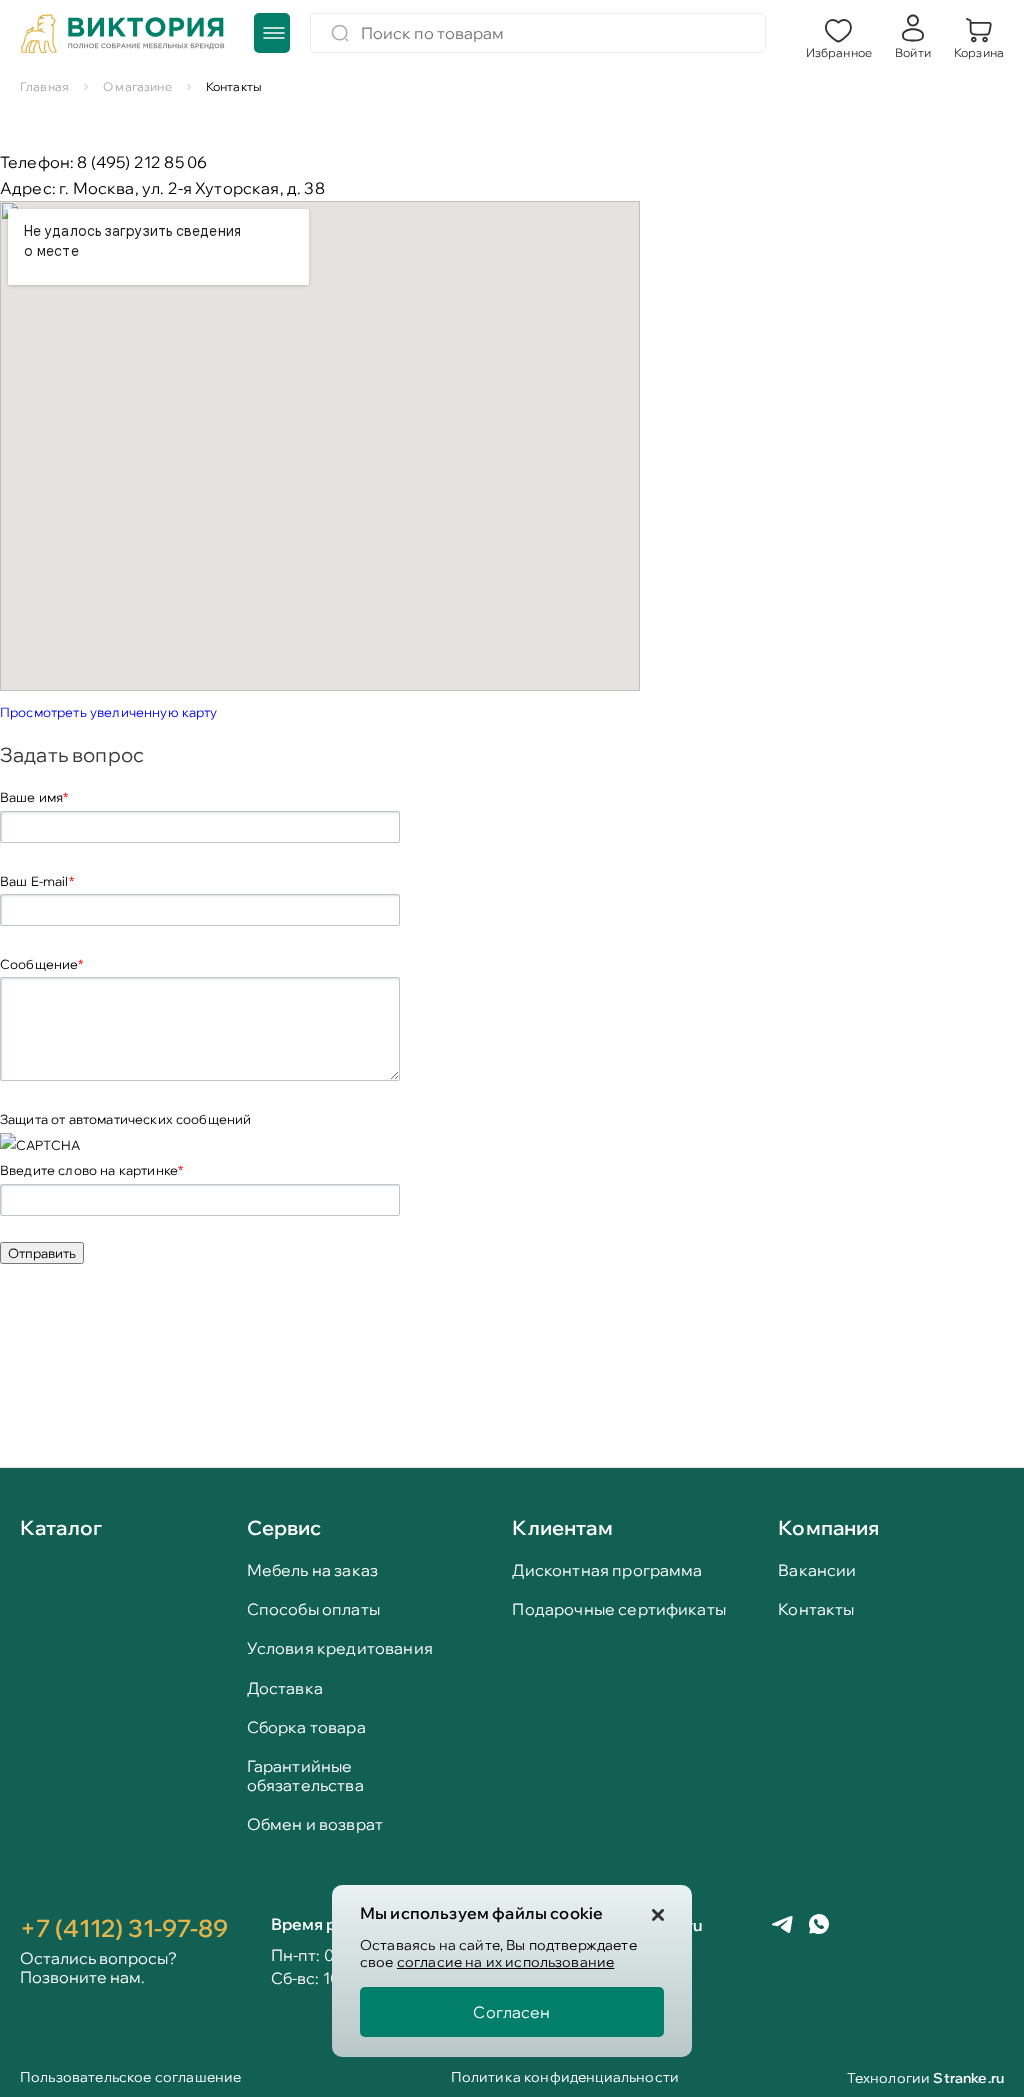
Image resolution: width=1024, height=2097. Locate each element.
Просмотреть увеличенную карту (109, 712)
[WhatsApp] (819, 1926)
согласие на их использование (505, 1962)
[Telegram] (782, 1926)
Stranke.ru (968, 2078)
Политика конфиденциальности (565, 2078)
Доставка (285, 1688)
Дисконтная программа (607, 1570)
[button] (839, 36)
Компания (828, 1527)
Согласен (511, 2012)
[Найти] (340, 33)
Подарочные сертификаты (619, 1609)
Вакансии (817, 1570)
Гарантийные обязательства (305, 1776)
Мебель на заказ (312, 1570)
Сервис (284, 1527)
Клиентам (562, 1527)
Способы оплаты (313, 1609)
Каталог (61, 1529)
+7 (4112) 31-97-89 (124, 1928)
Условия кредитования (340, 1648)
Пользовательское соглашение (130, 2078)
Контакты (816, 1609)
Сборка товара (306, 1727)
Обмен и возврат (315, 1824)
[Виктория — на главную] (123, 36)
